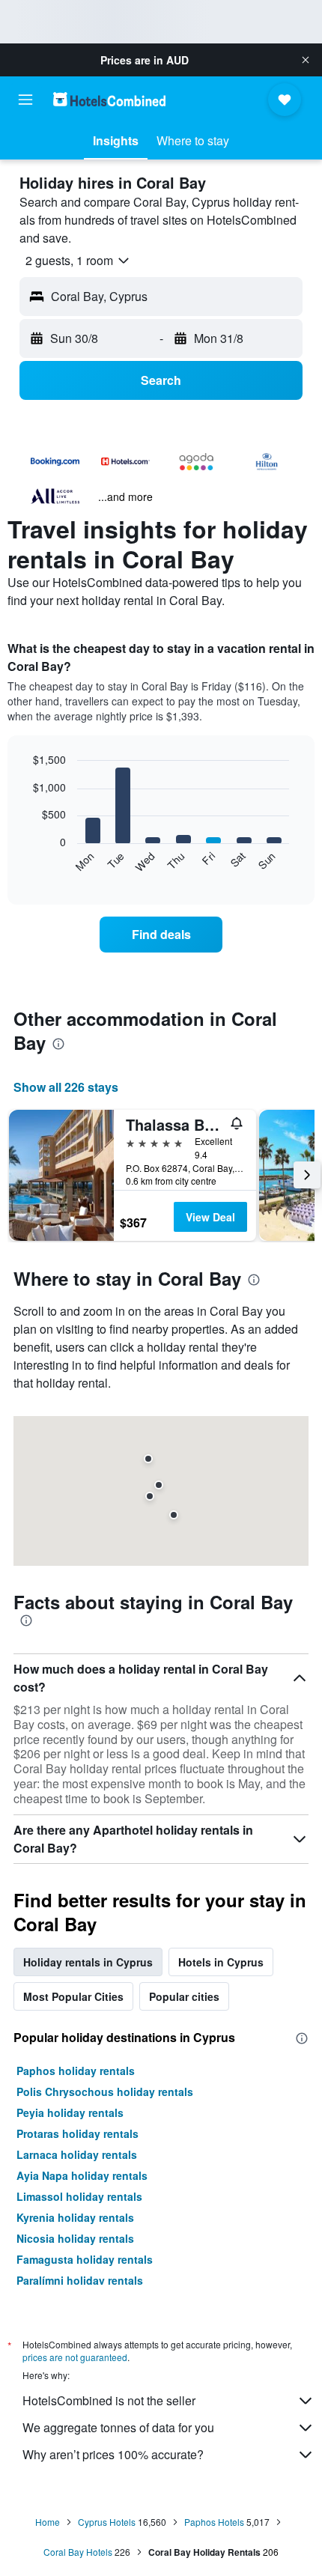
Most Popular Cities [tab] (73, 1996)
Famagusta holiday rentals (85, 2259)
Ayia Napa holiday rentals (82, 2175)
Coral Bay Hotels (78, 2552)
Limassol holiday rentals (79, 2196)
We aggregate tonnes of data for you (118, 2427)
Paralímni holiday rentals (80, 2280)
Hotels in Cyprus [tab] (221, 1962)
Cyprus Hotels (107, 2522)
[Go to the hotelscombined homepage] (109, 99)
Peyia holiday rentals (70, 2112)
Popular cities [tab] (184, 1996)
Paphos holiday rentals (76, 2071)
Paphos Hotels (214, 2522)
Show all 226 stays (66, 1087)
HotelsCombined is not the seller (109, 2400)
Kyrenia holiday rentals (75, 2217)
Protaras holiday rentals (78, 2133)
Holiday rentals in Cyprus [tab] (88, 1962)
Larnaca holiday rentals (77, 2154)
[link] (161, 935)
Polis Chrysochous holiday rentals (105, 2092)
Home (48, 2522)
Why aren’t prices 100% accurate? (113, 2454)
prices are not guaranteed (75, 2357)
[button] (306, 60)
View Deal (210, 1217)
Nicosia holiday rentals (75, 2238)
